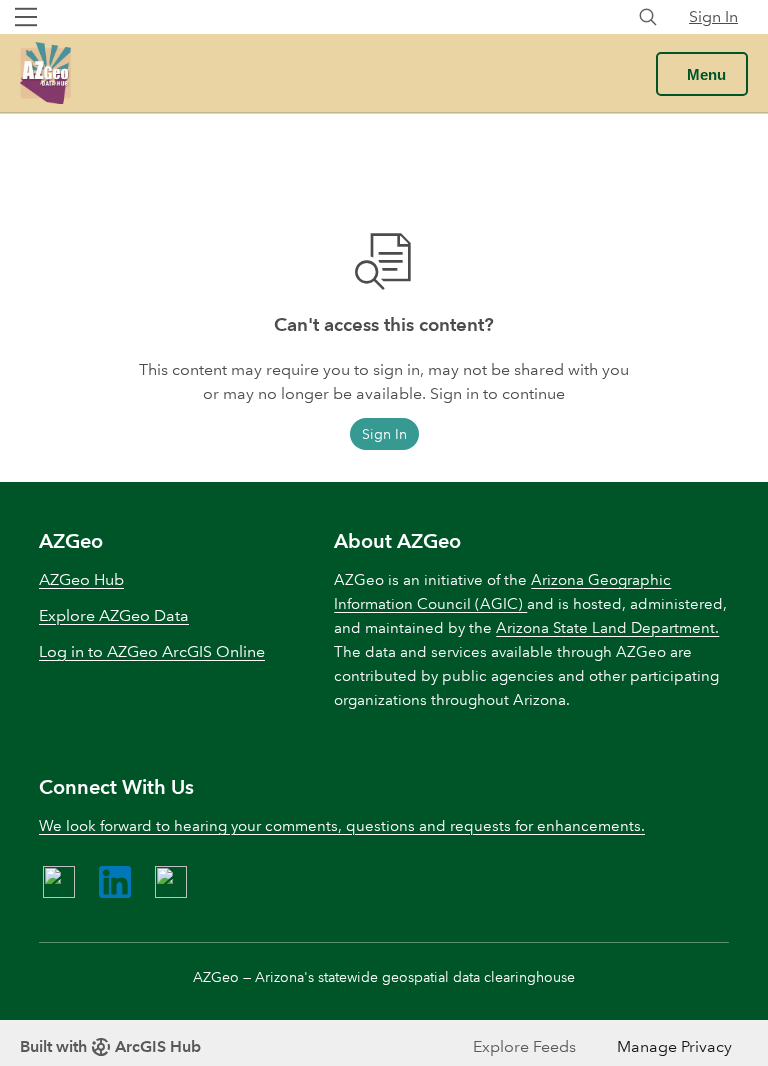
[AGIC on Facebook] (59, 882)
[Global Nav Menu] (26, 17)
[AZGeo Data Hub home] (45, 73)
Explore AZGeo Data (114, 615)
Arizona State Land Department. (607, 628)
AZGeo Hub (81, 579)
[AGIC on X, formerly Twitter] (171, 882)
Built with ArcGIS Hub (110, 1046)
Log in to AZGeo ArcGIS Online (152, 651)
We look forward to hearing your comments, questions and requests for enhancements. (342, 826)
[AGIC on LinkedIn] (115, 882)
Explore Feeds (524, 1046)
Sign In (713, 16)
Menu (706, 74)
